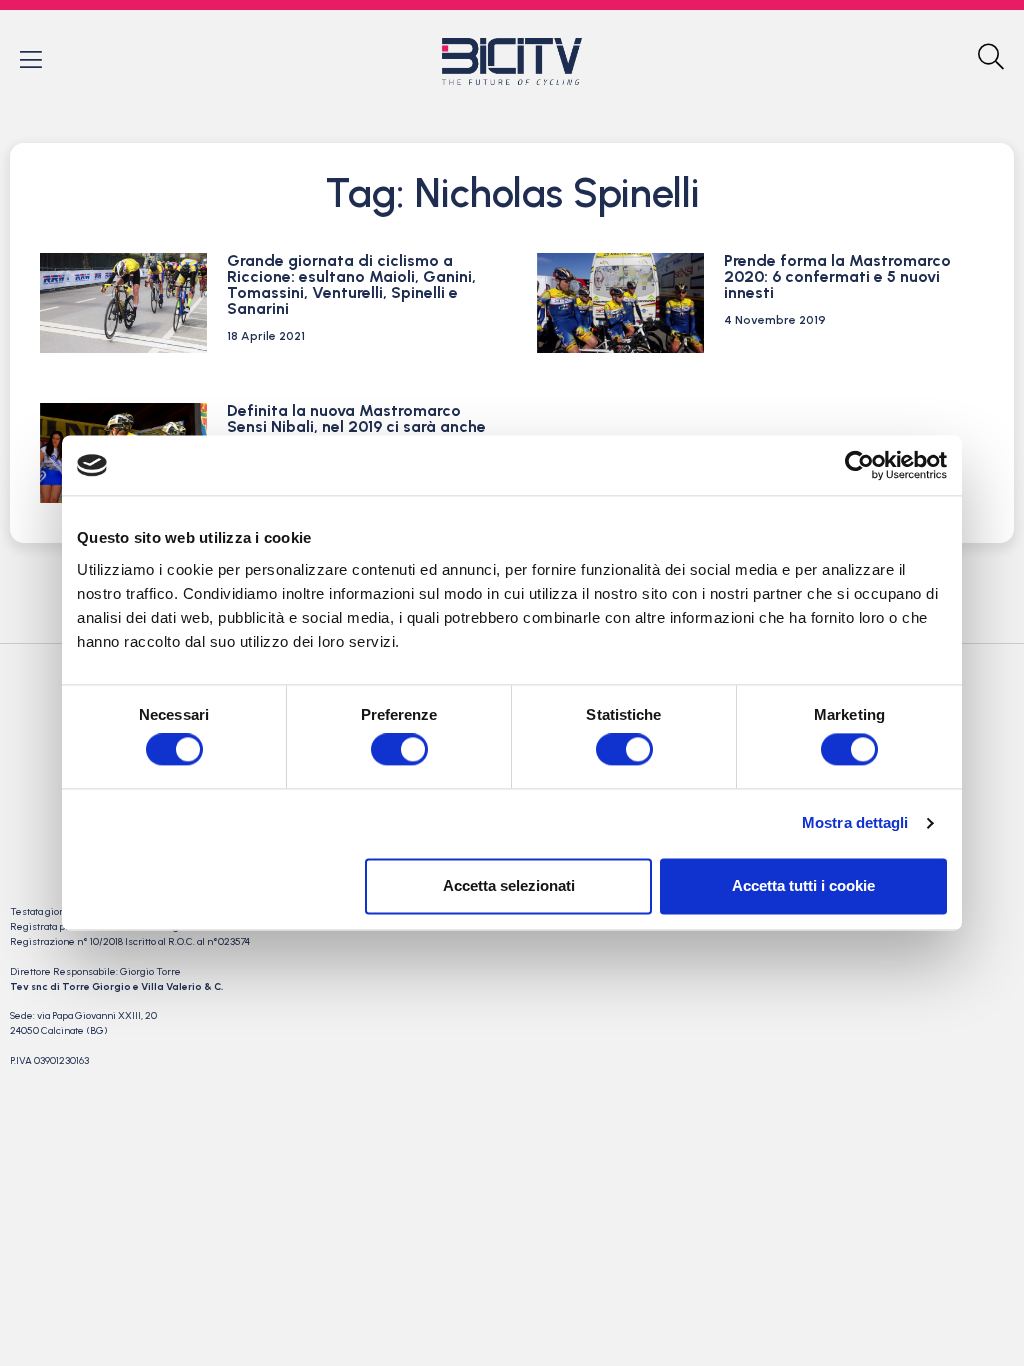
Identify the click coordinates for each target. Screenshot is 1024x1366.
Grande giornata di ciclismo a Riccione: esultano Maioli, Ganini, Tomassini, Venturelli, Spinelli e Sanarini (351, 284)
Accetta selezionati (509, 885)
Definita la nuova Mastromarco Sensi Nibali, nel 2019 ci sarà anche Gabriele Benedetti (356, 426)
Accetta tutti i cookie (803, 885)
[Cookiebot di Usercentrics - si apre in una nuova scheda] (859, 465)
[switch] (399, 750)
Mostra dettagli (855, 823)
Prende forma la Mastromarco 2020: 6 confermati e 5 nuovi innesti (837, 276)
